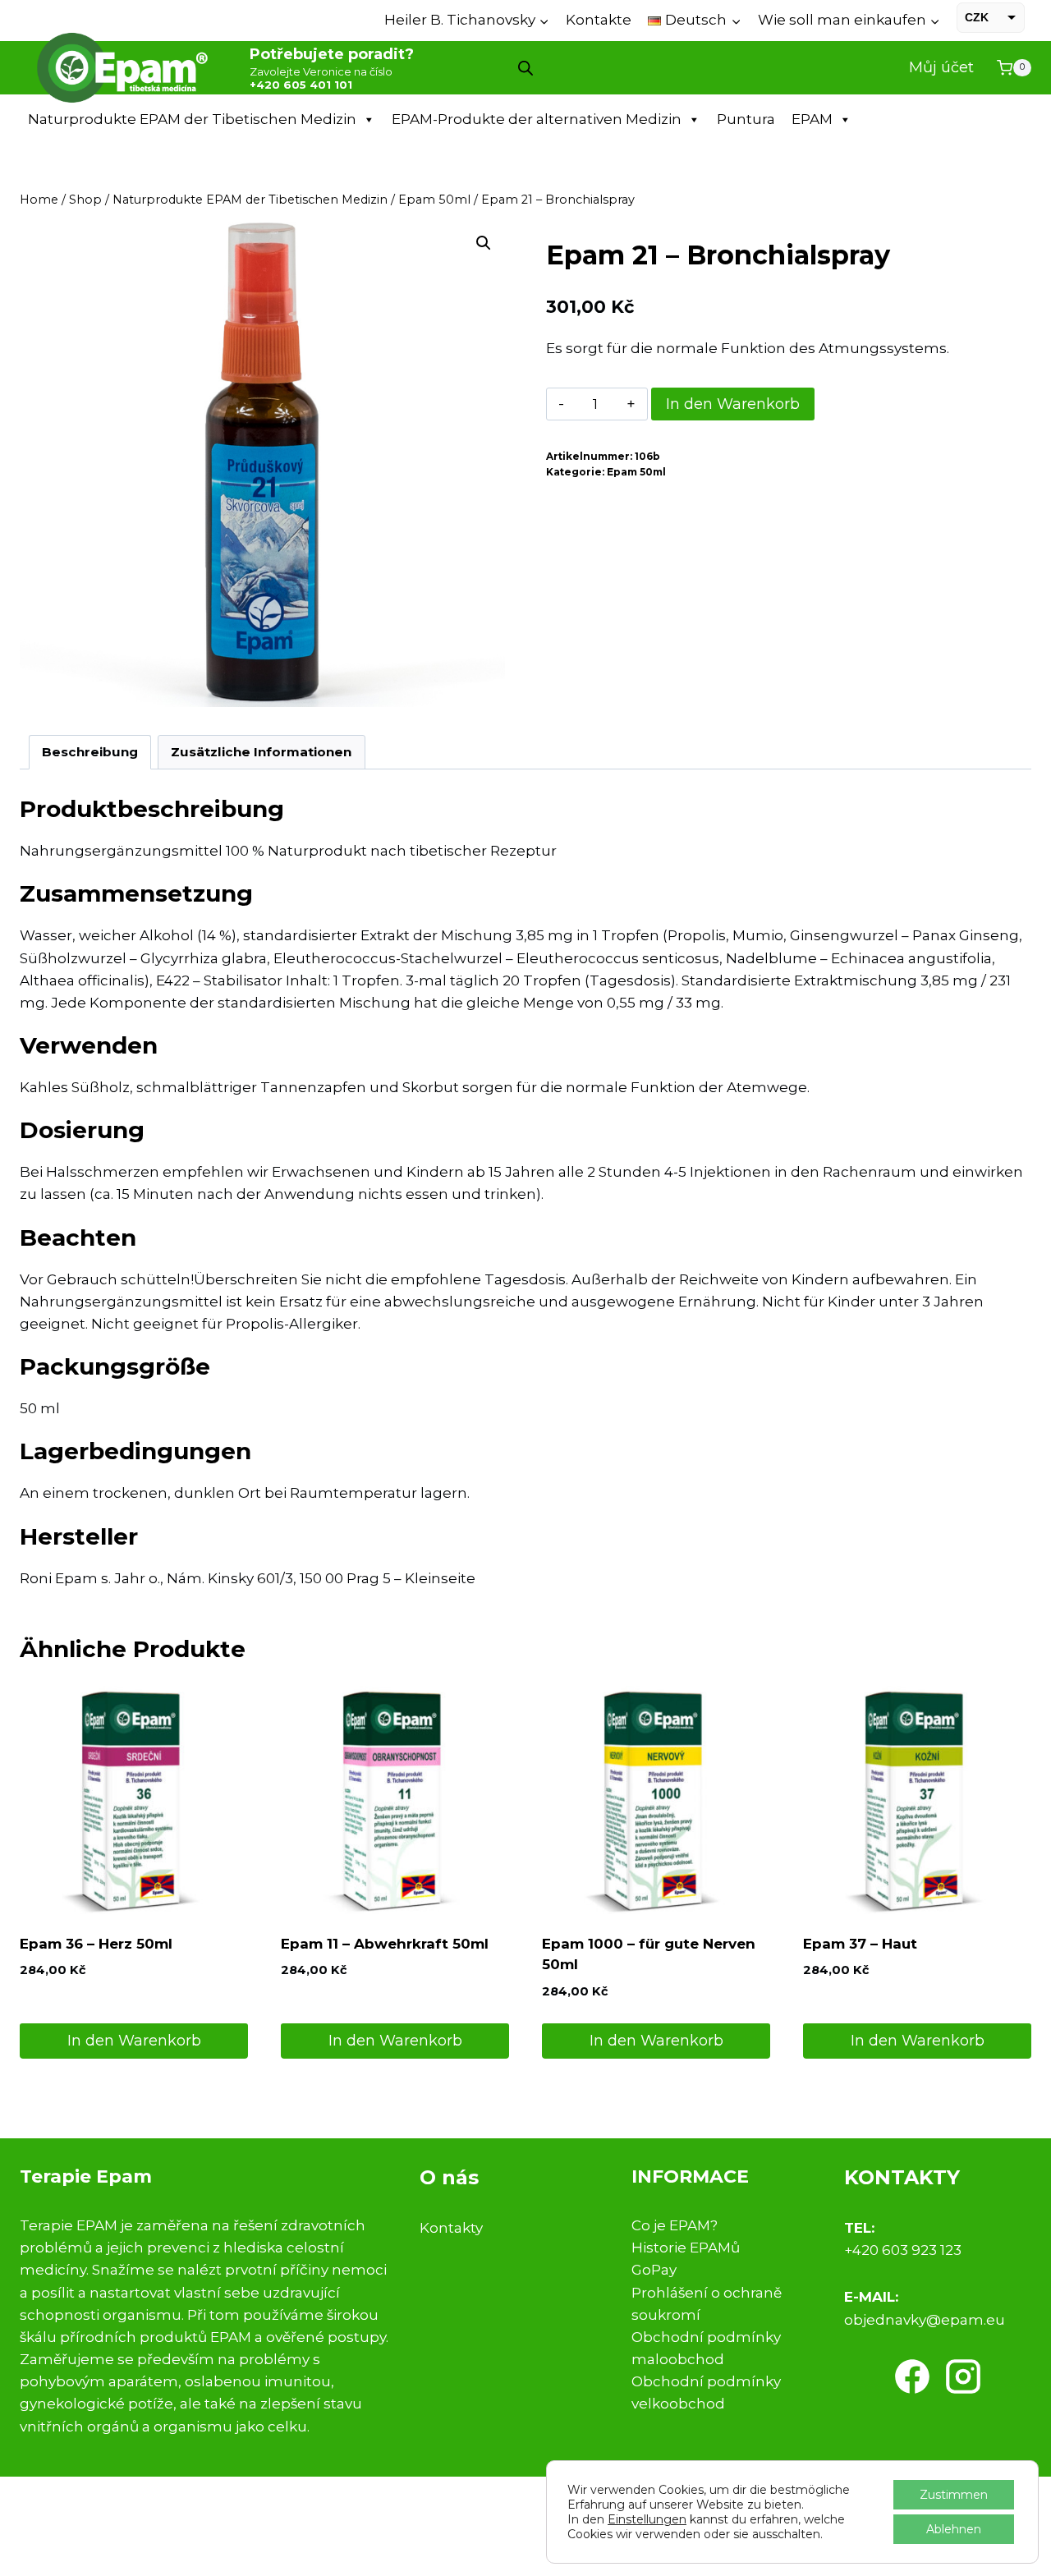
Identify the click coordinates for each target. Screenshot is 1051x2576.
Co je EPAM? (675, 2225)
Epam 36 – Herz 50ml (96, 1944)
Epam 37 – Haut (860, 1944)
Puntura (746, 119)
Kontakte (599, 20)
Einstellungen (647, 2519)
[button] (484, 243)
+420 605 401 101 (301, 85)
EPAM (812, 119)
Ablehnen (954, 2529)
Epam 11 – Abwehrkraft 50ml (385, 1944)
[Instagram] (963, 2376)
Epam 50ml (636, 472)
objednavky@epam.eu (925, 2320)
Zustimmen (954, 2495)
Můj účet (941, 67)
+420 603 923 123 (903, 2250)
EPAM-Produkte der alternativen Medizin (537, 119)
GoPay (654, 2270)
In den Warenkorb (733, 404)
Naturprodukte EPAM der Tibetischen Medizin (192, 119)
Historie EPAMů (686, 2248)
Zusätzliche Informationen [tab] (261, 752)
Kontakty (451, 2228)
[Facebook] (912, 2376)
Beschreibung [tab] (90, 752)
